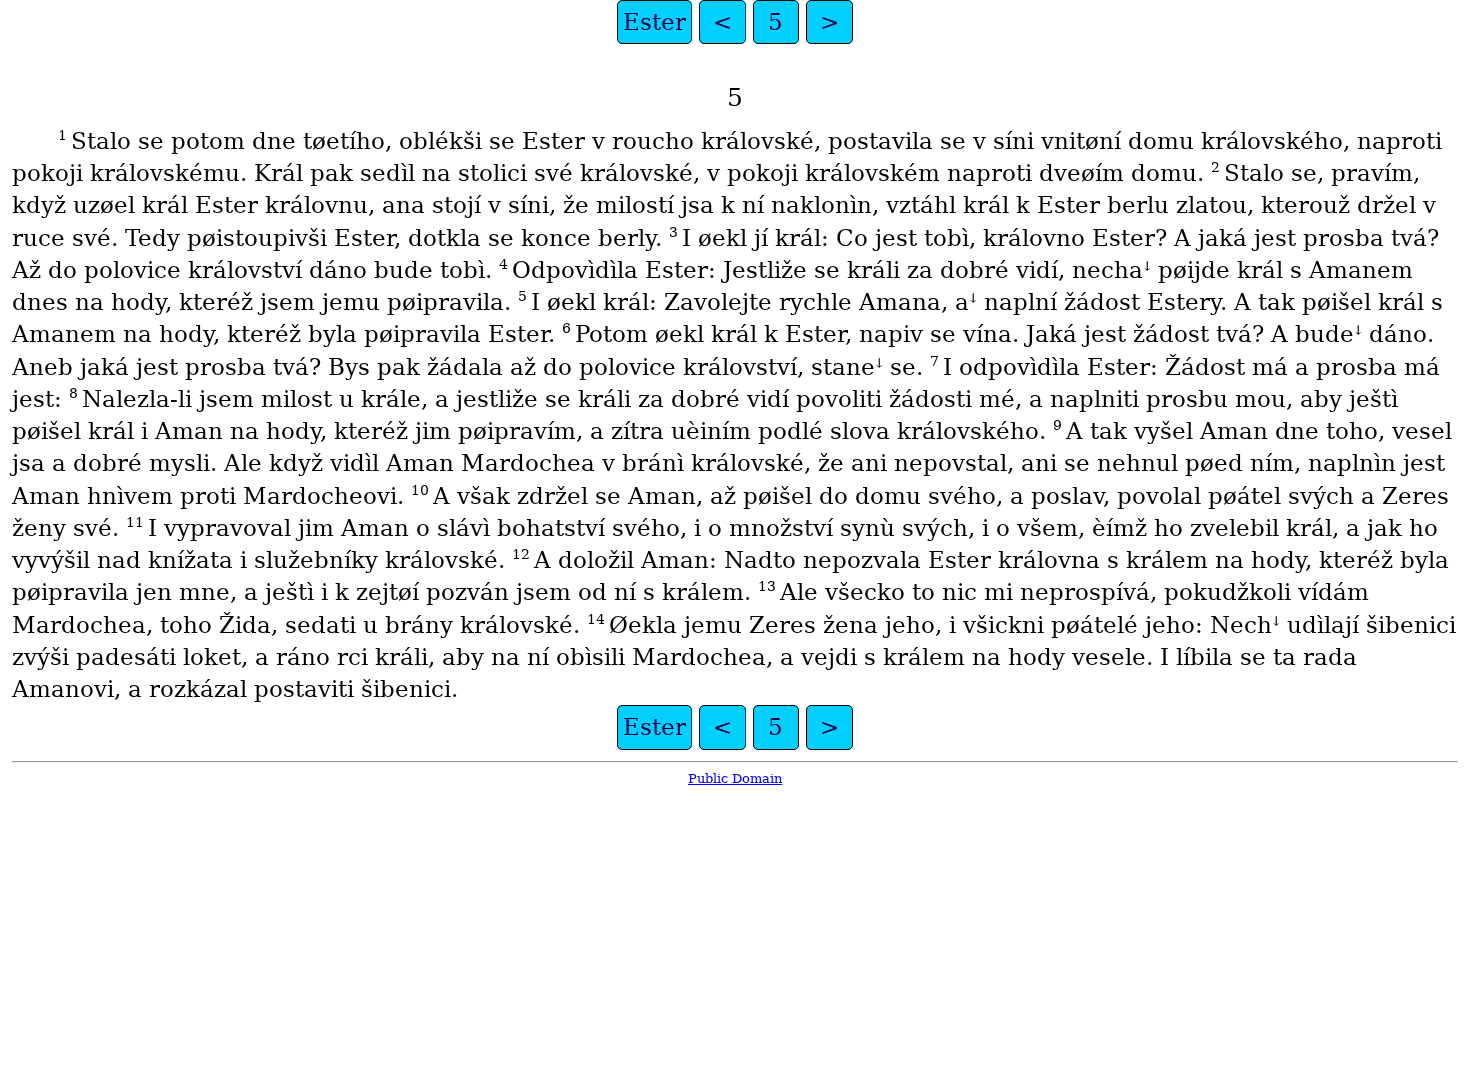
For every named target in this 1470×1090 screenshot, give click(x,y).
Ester (654, 22)
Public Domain (735, 778)
